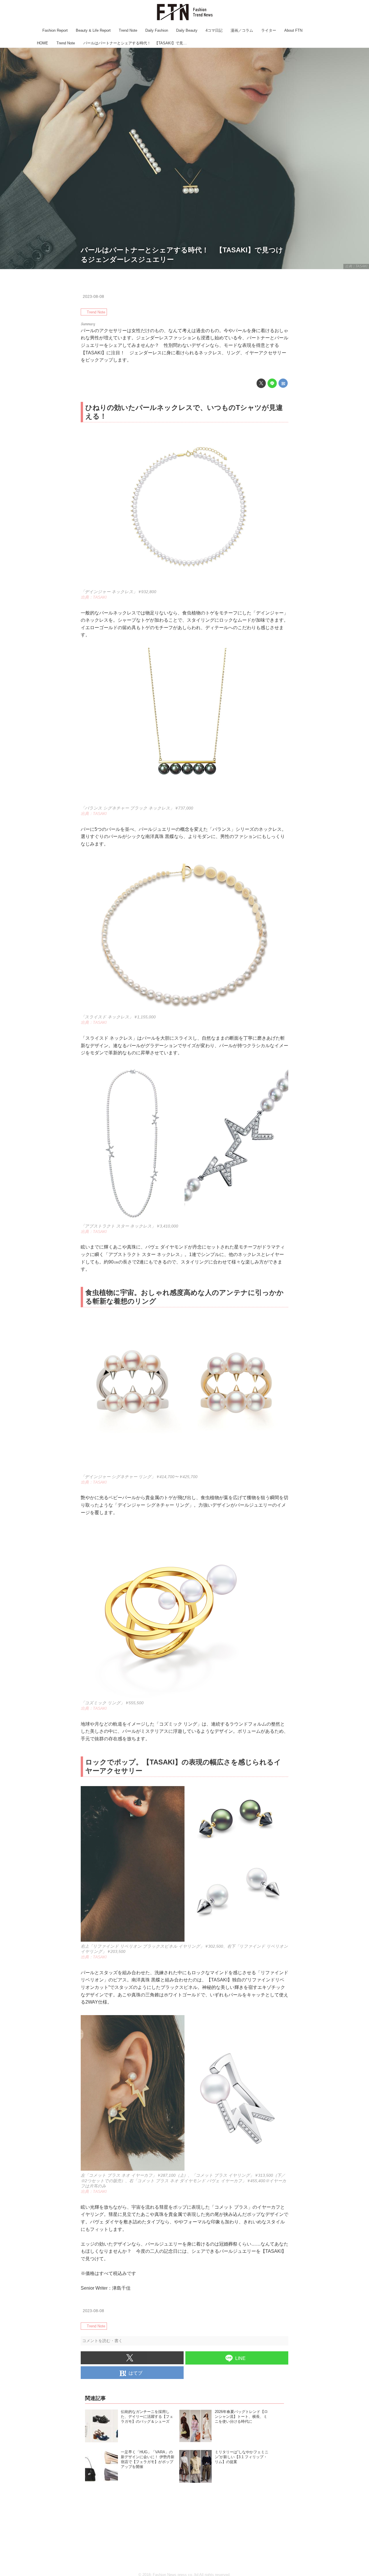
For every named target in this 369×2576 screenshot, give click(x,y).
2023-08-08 (93, 296)
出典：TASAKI (356, 266)
